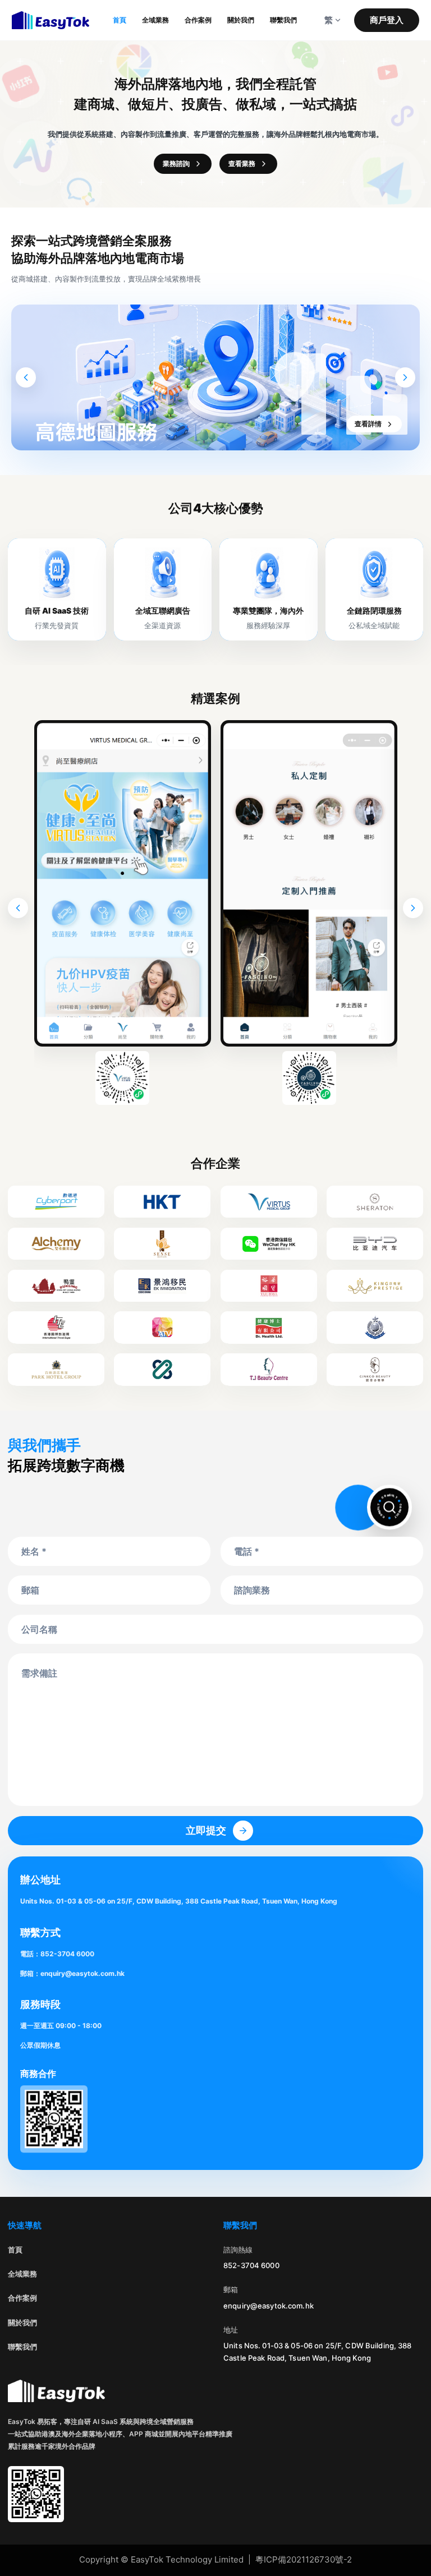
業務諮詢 (176, 163)
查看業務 (242, 163)
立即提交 (206, 1830)
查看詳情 (368, 424)
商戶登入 (387, 20)
